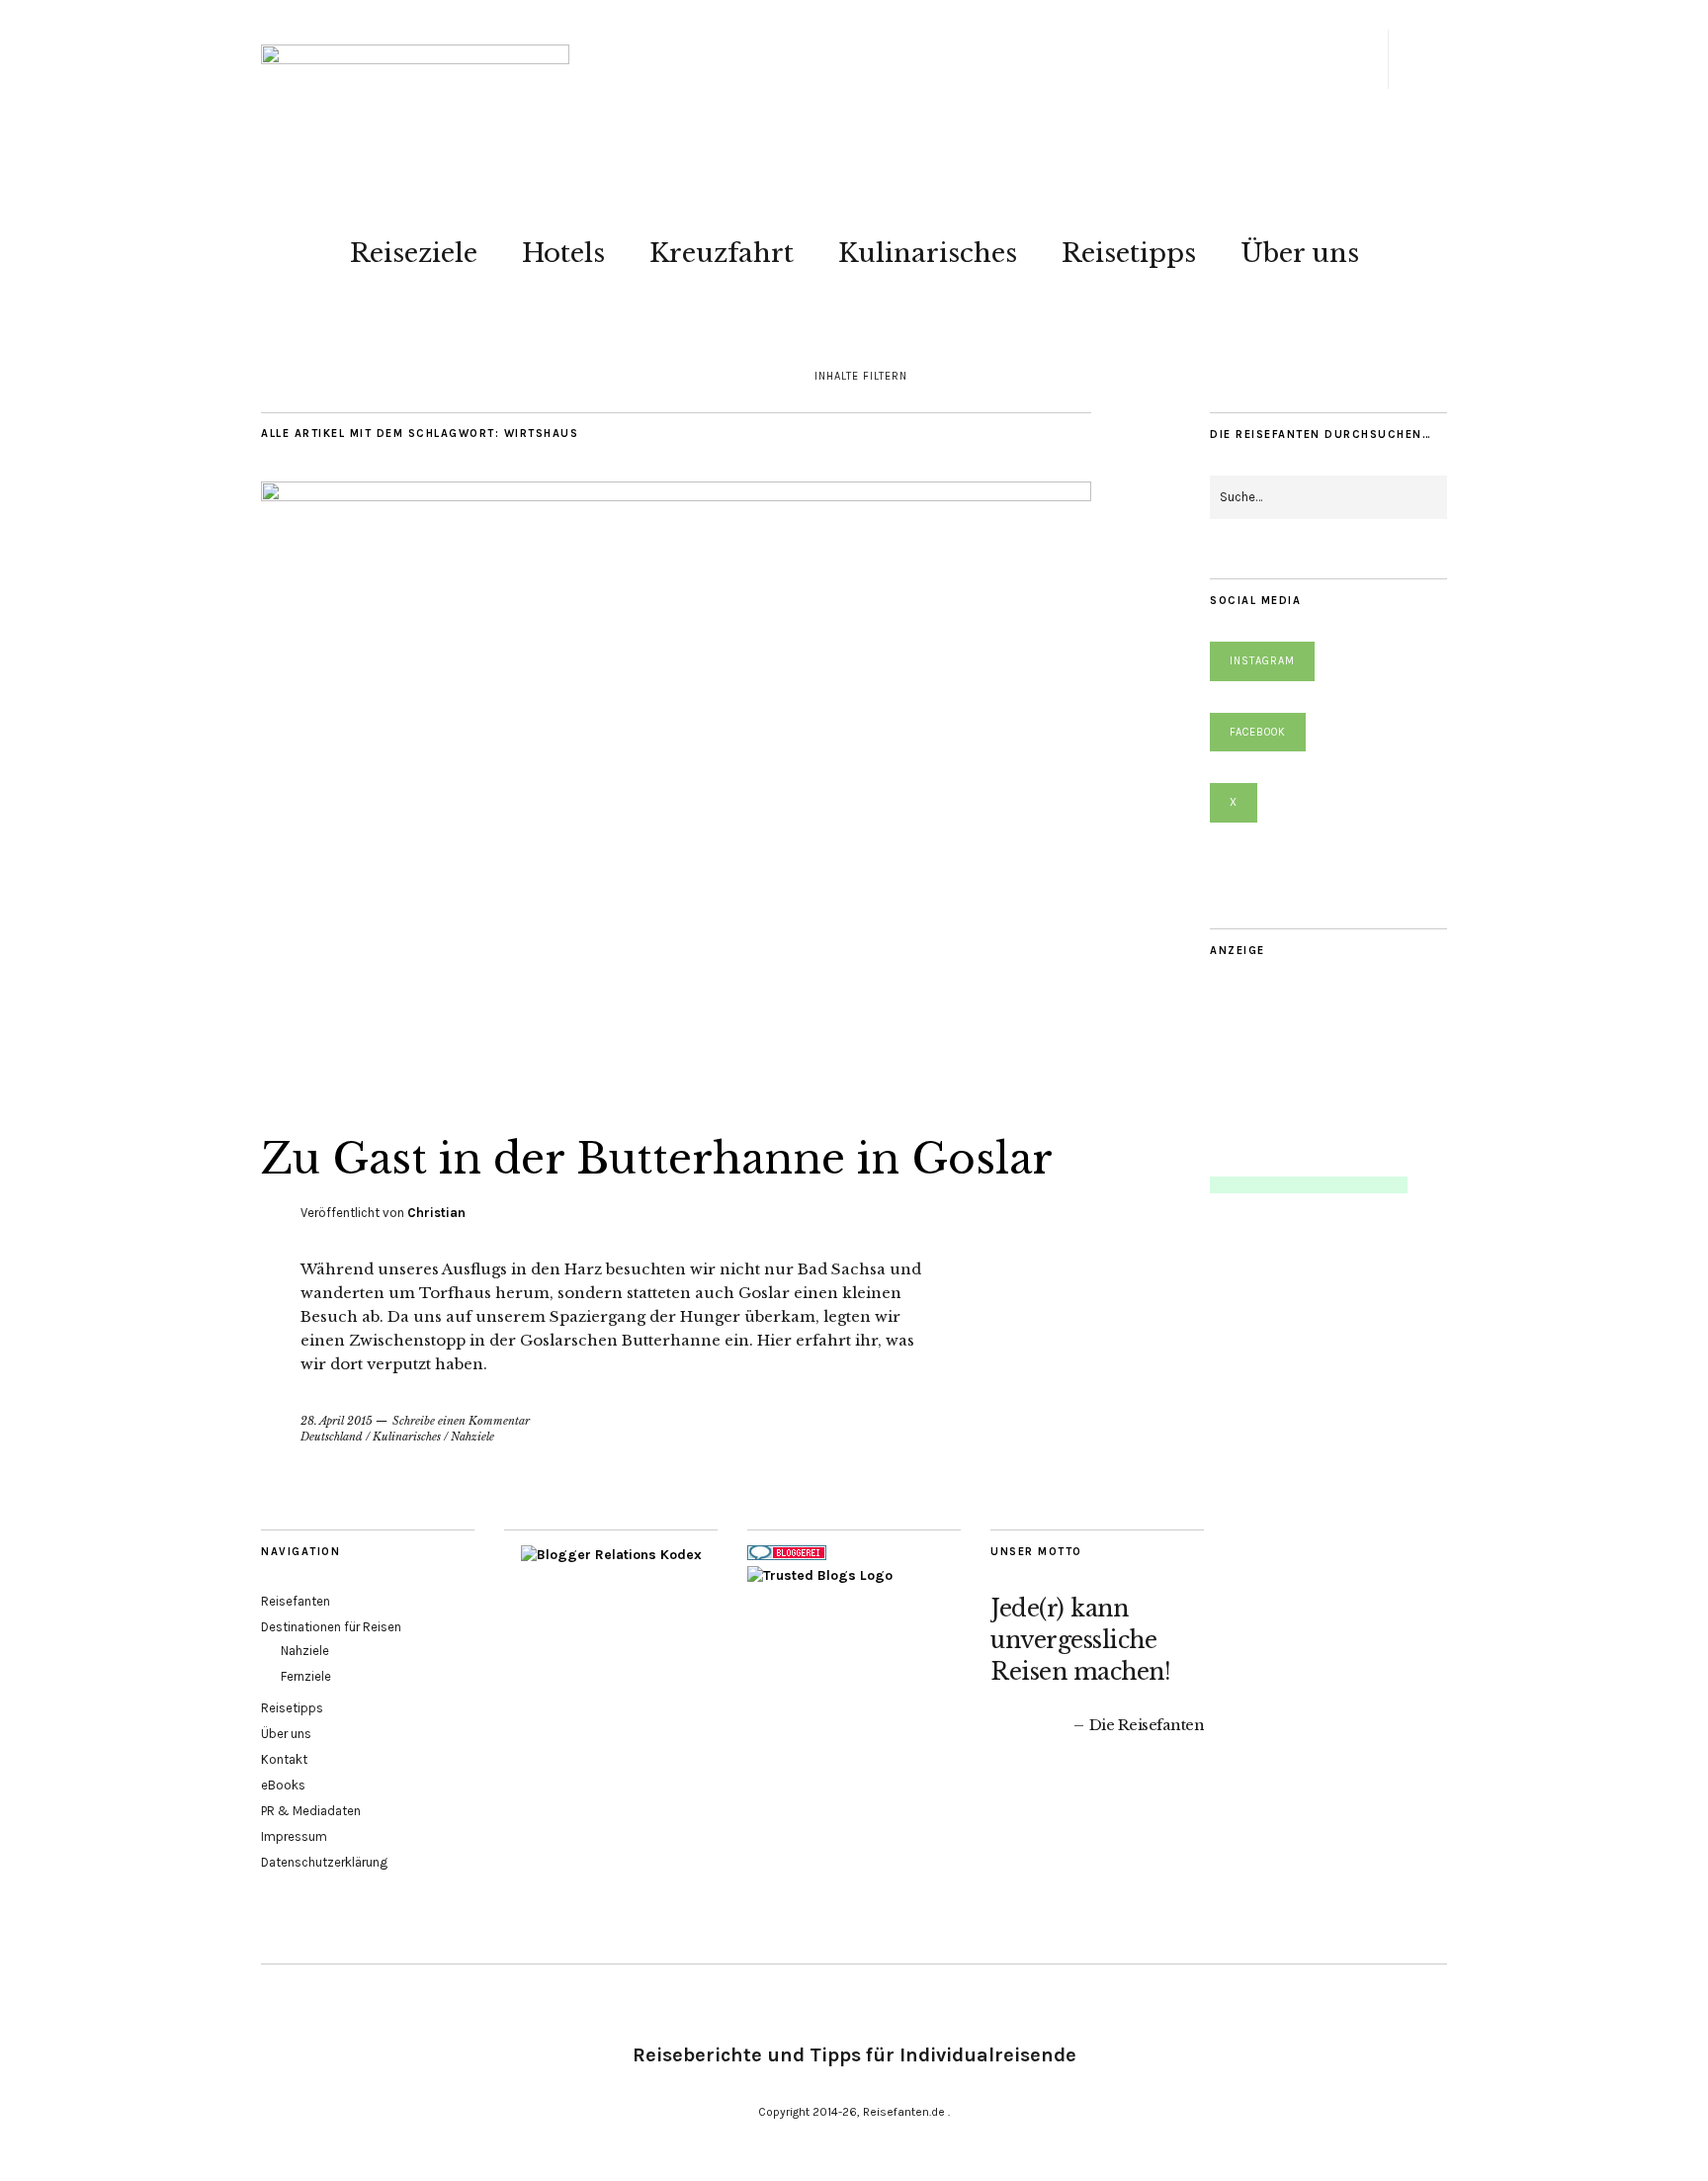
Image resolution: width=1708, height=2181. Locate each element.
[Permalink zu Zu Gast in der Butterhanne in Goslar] (676, 495)
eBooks (283, 1785)
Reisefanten (296, 1601)
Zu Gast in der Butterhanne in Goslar (657, 1159)
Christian (436, 1213)
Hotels (563, 253)
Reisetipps (1129, 253)
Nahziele (472, 1437)
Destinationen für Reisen (331, 1627)
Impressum (294, 1836)
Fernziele (306, 1676)
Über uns (1300, 253)
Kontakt (284, 1759)
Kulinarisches (928, 253)
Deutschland (332, 1437)
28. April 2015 (337, 1421)
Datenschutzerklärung (324, 1862)
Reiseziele (414, 253)
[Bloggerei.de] (787, 1556)
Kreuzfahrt (722, 253)
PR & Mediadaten (311, 1811)
